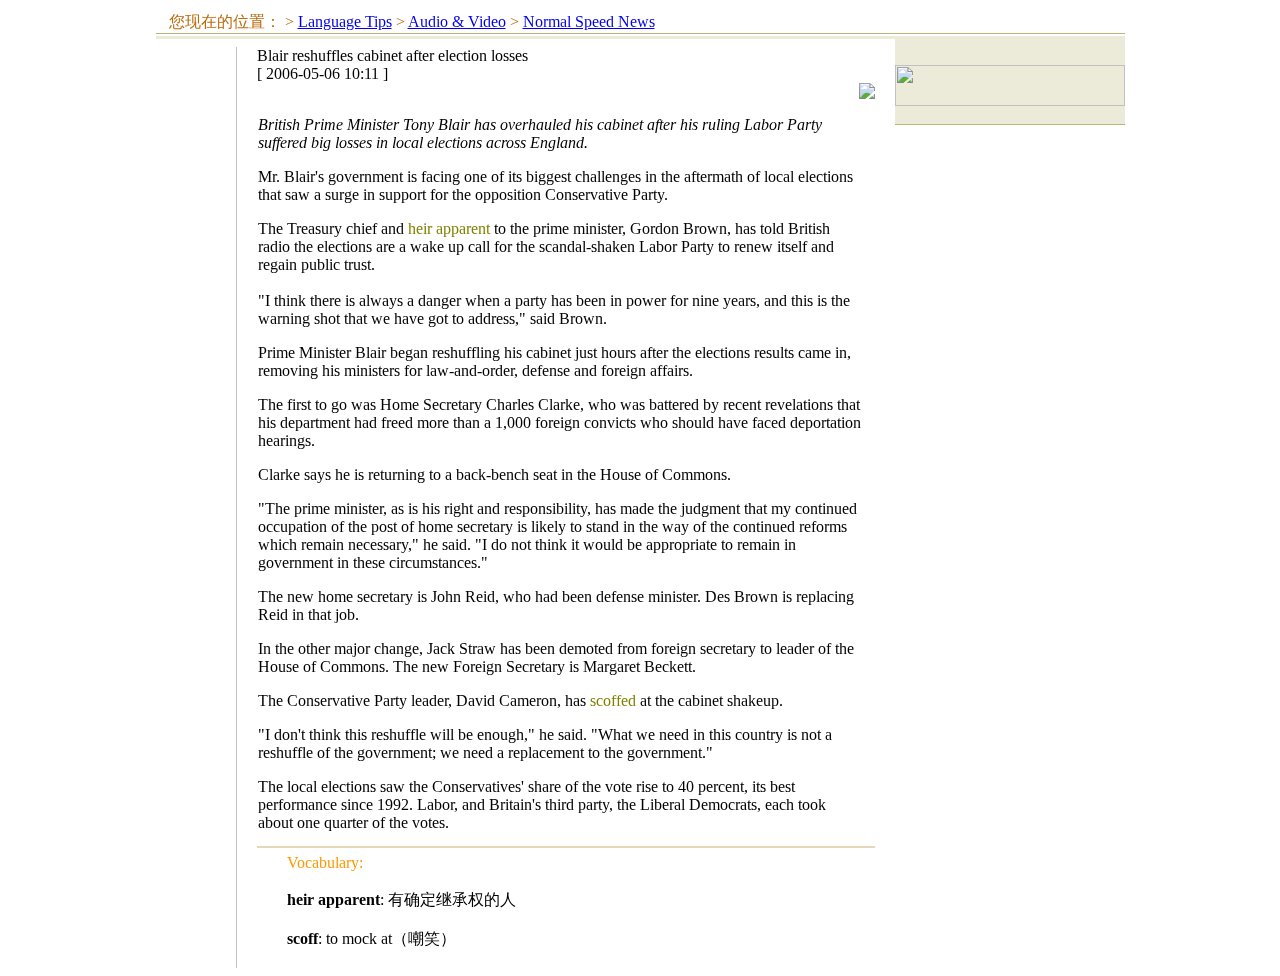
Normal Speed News (589, 21)
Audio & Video (457, 21)
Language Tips (345, 21)
